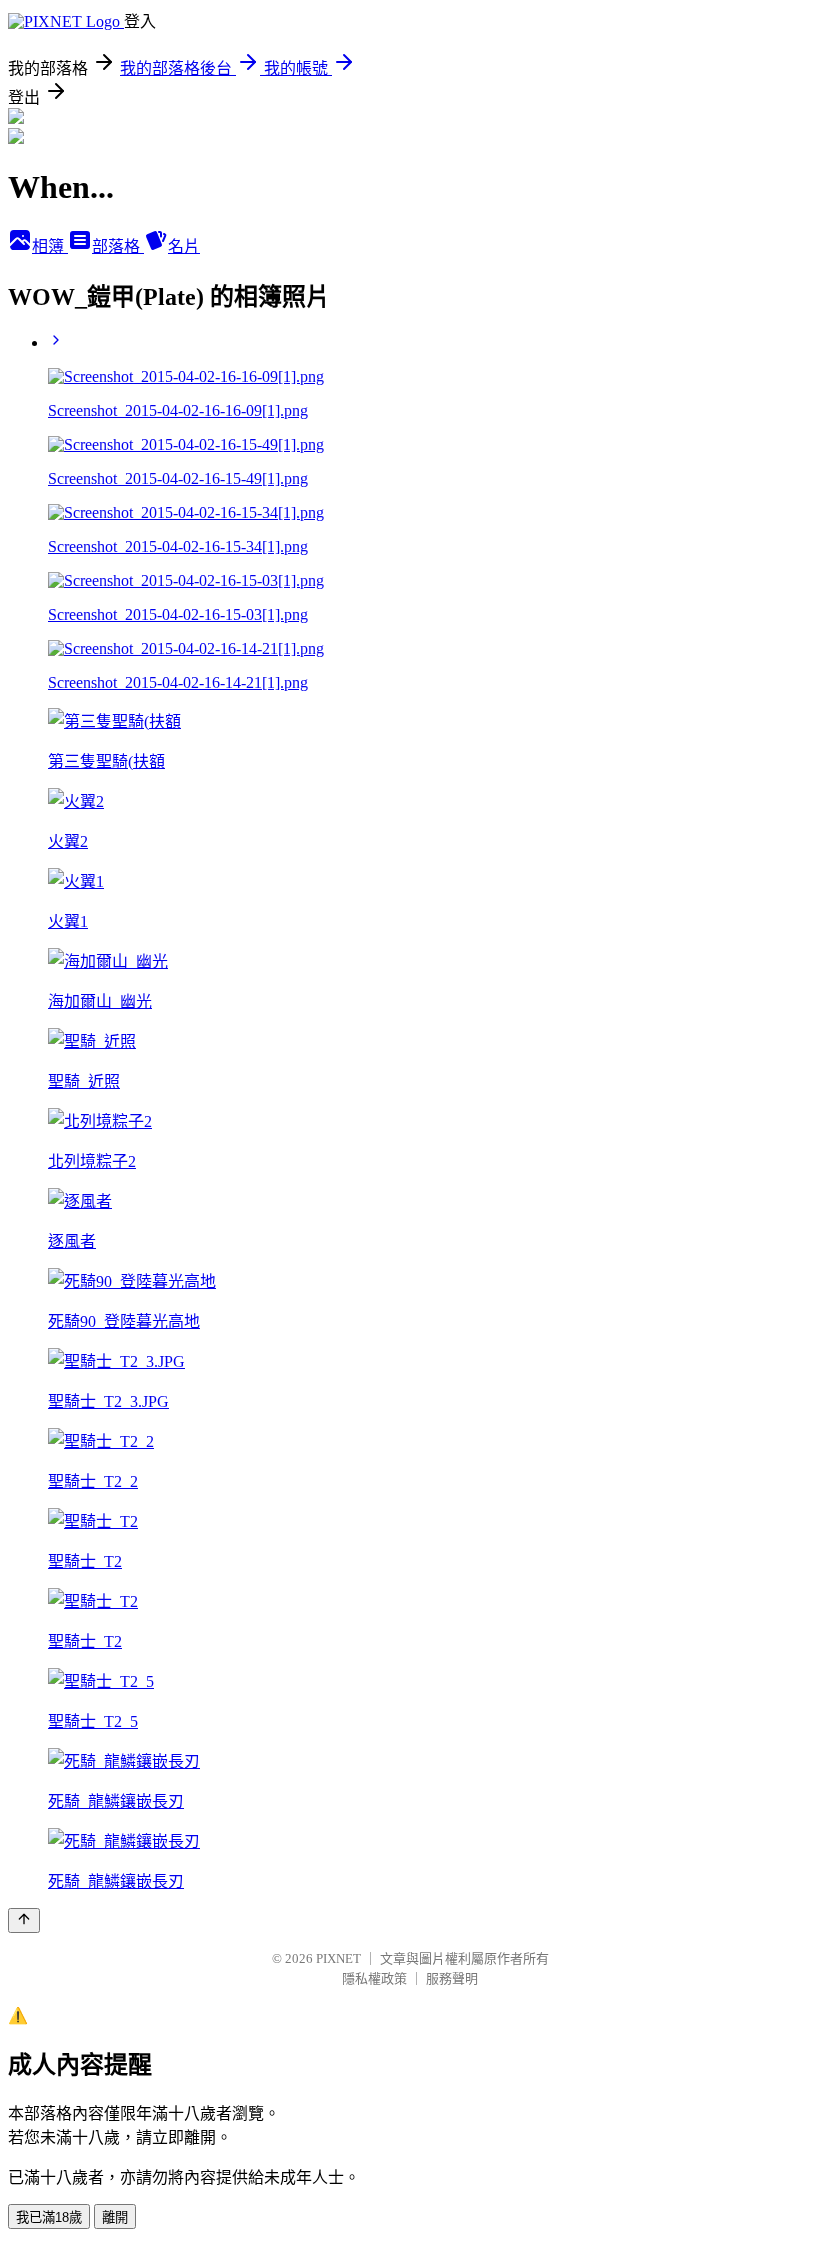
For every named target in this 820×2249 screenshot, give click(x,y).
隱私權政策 (374, 1978)
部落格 (118, 246)
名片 (184, 246)
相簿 (50, 246)
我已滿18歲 (49, 2217)
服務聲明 (452, 1978)
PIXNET (338, 1958)
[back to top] (24, 1920)
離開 (115, 2217)
